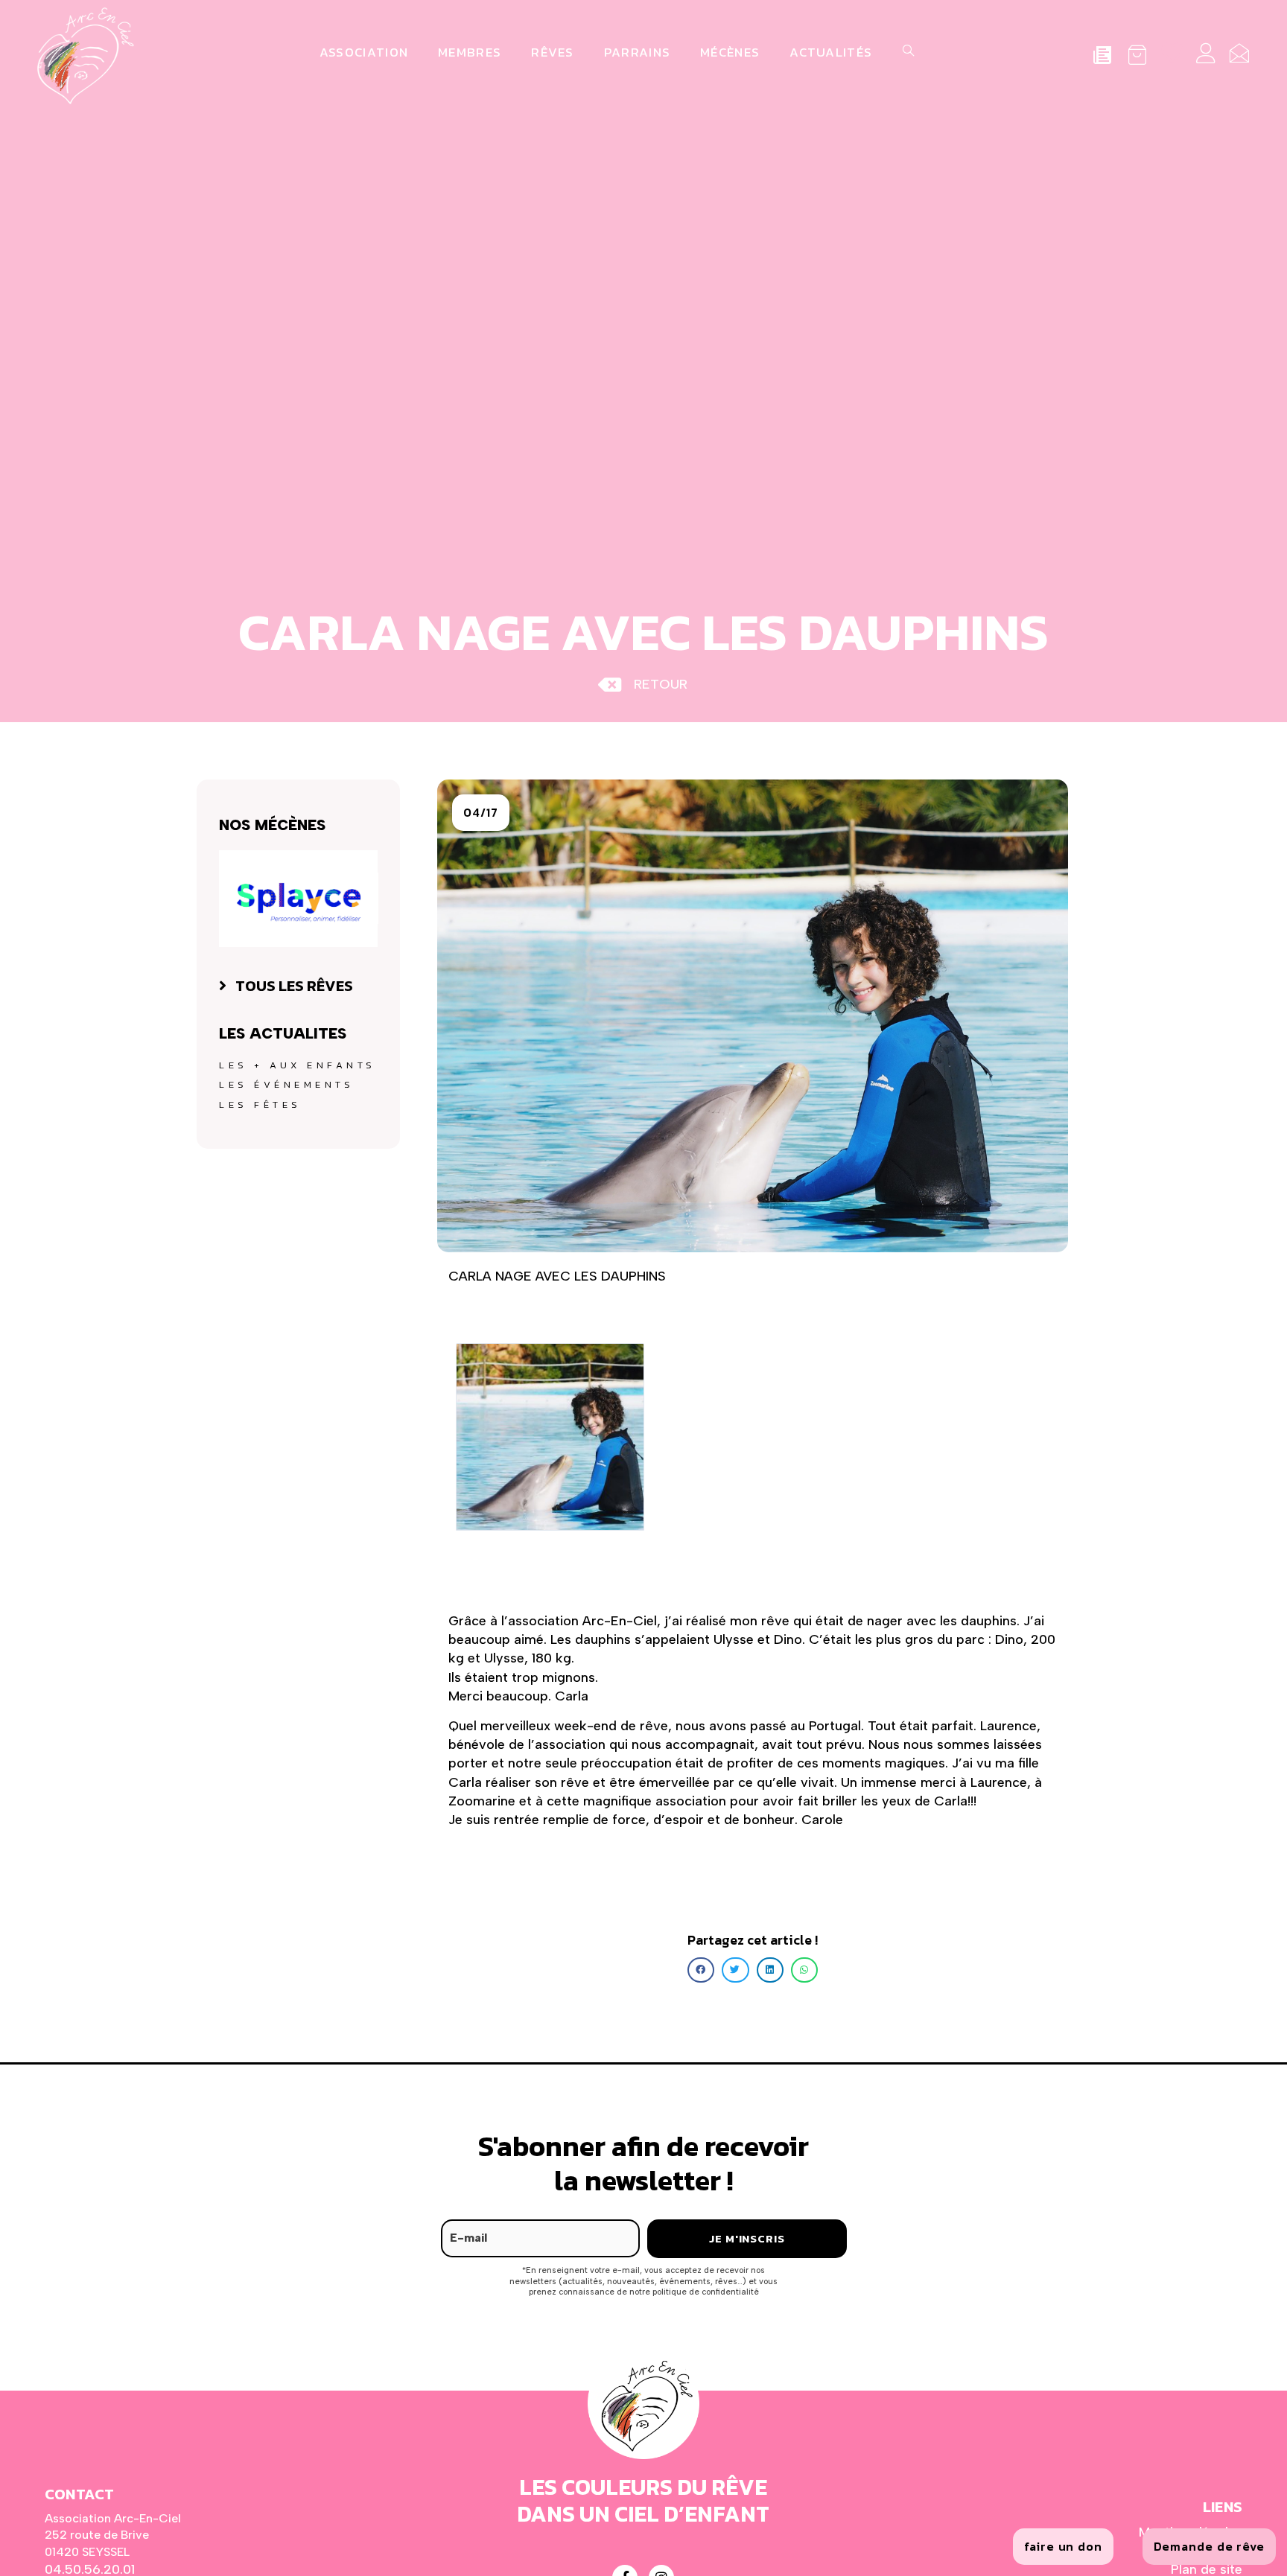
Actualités (831, 52)
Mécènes (730, 52)
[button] (481, 813)
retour (661, 684)
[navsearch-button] (906, 52)
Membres (470, 52)
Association (364, 52)
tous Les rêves (294, 986)
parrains (637, 52)
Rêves (553, 52)
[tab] (298, 986)
